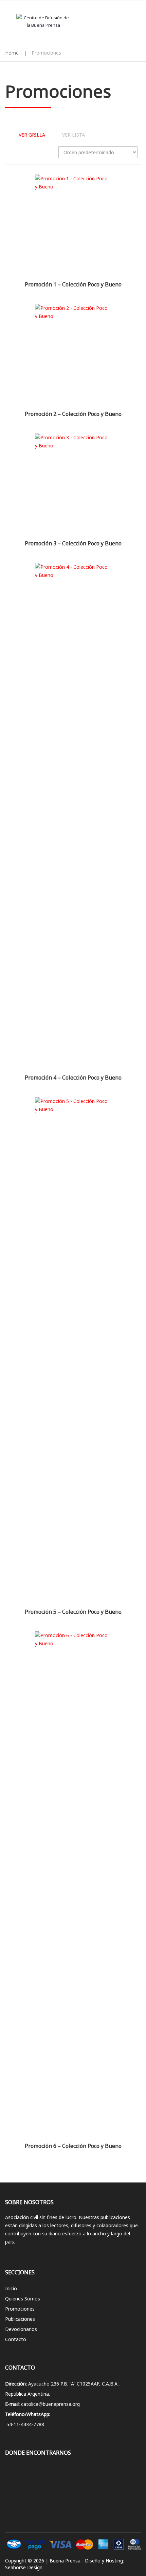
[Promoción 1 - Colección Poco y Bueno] (73, 226)
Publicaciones (20, 2319)
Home (12, 53)
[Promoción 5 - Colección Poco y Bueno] (73, 1351)
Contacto (16, 2339)
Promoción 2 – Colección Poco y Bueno (73, 414)
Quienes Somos (23, 2299)
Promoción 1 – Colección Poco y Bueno (73, 284)
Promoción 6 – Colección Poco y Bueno (73, 2146)
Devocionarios (21, 2329)
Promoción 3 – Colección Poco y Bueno (73, 543)
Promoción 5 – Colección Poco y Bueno (73, 1612)
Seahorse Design (24, 2567)
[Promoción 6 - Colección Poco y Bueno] (73, 1886)
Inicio (11, 2288)
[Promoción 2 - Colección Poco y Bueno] (73, 356)
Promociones (20, 2309)
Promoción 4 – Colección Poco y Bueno (73, 1078)
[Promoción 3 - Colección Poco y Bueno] (73, 485)
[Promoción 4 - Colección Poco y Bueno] (73, 817)
